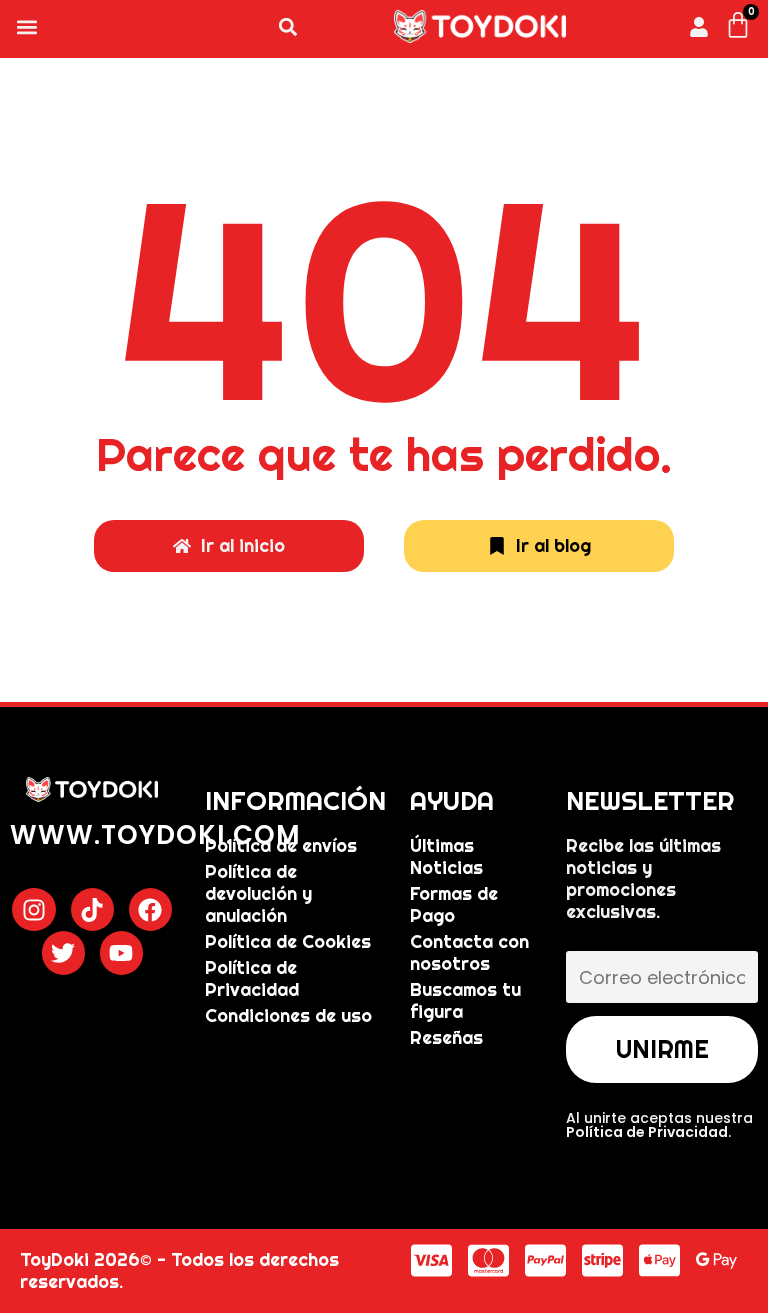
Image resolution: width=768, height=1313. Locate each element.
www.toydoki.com (155, 835)
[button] (26, 26)
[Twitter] (63, 952)
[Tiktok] (92, 909)
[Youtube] (121, 952)
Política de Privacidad (647, 1132)
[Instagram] (33, 909)
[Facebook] (150, 909)
